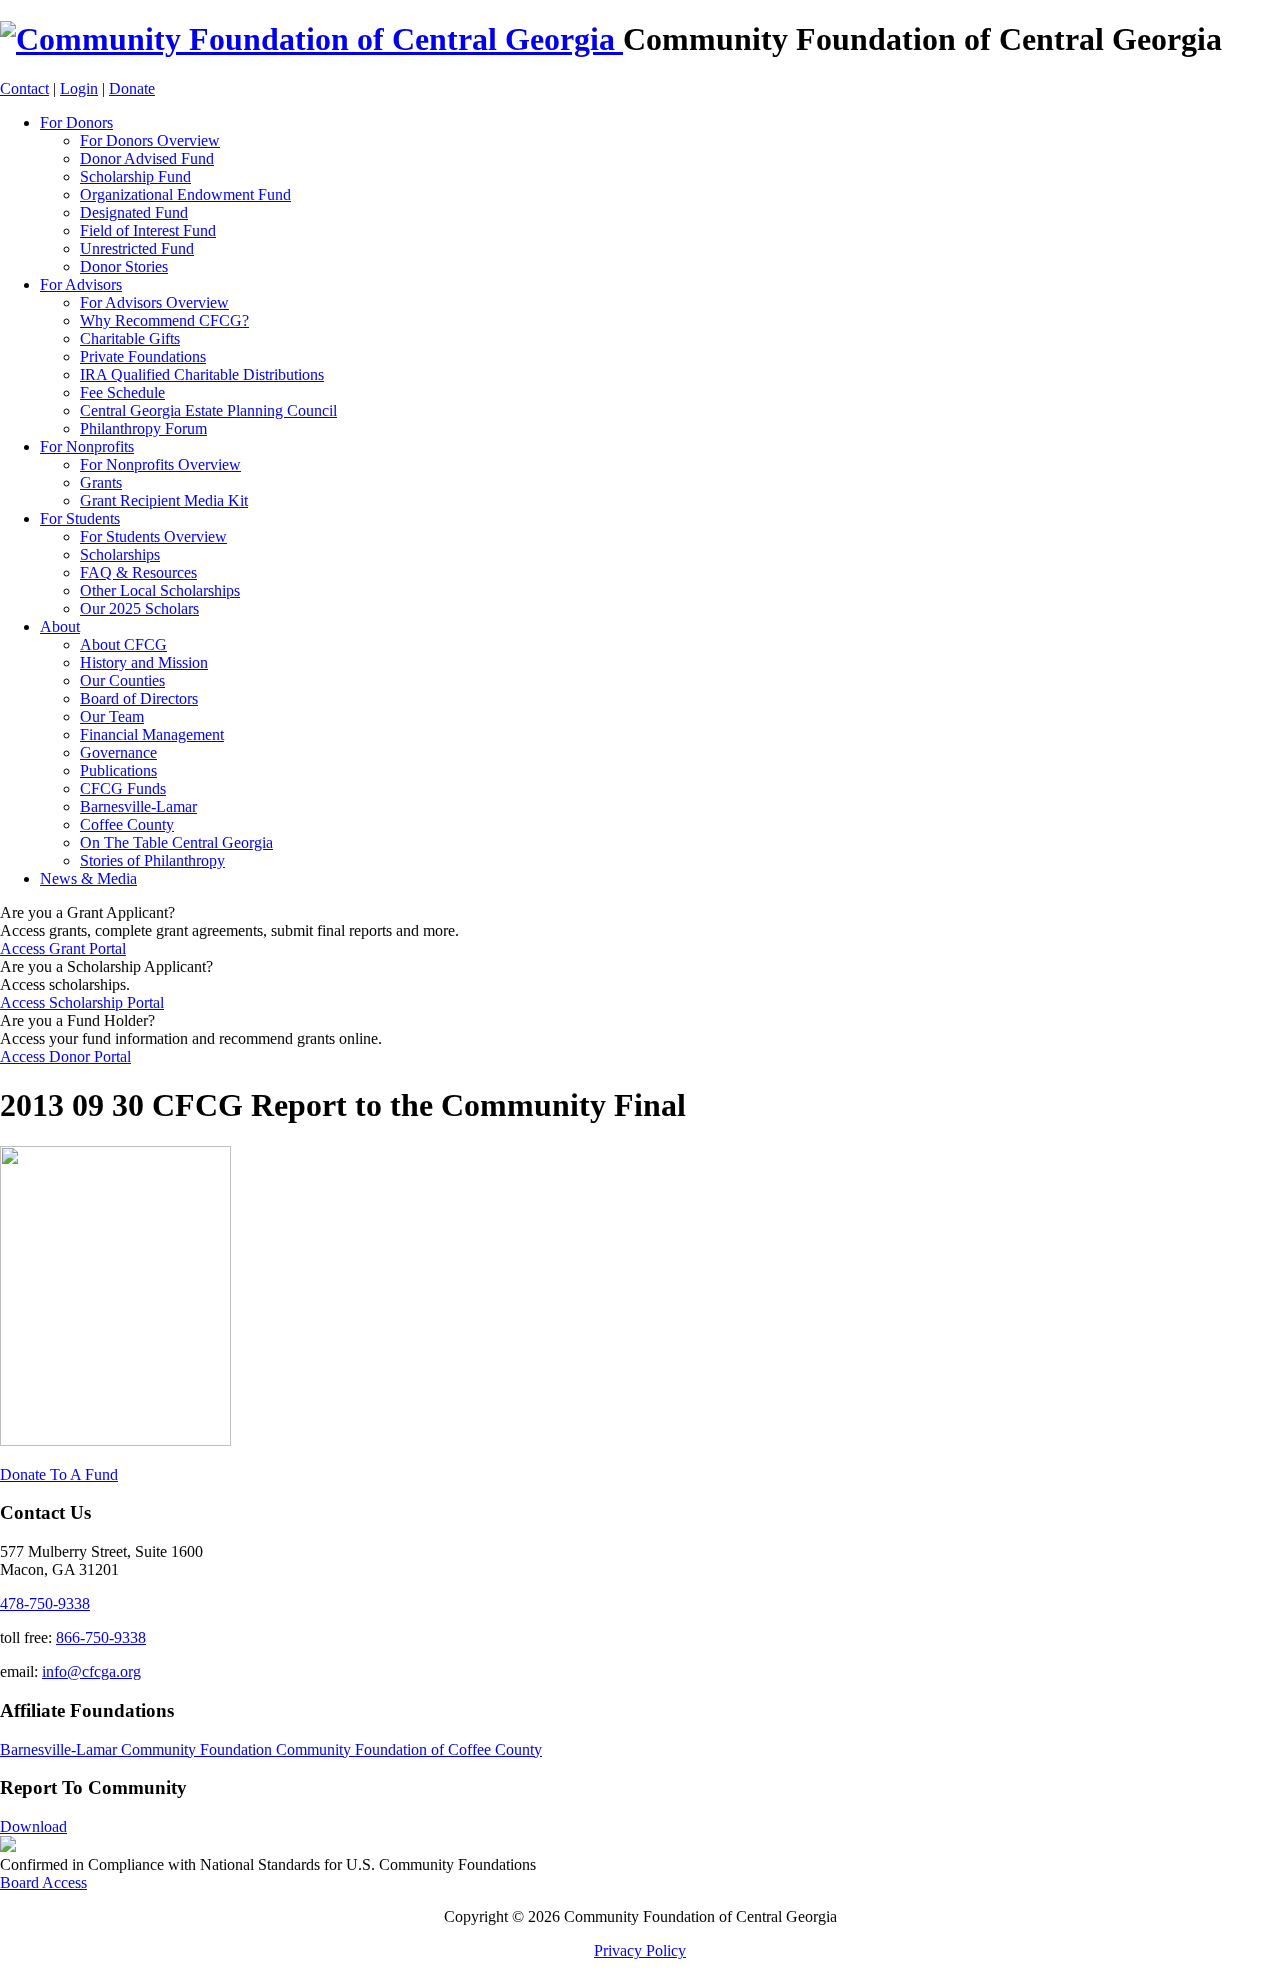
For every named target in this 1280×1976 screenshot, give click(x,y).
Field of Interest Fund (148, 230)
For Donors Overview (150, 140)
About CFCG (123, 644)
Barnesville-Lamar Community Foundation (138, 1749)
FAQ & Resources (138, 572)
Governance (118, 752)
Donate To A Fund (59, 1474)
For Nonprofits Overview (160, 464)
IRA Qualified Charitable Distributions (202, 374)
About (60, 626)
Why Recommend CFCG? (164, 320)
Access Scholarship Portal (82, 1002)
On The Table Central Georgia (176, 842)
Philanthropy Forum (143, 428)
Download (33, 1826)
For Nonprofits (87, 446)
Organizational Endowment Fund (185, 194)
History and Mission (144, 662)
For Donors (76, 122)
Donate (132, 88)
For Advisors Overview (154, 302)
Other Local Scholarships (160, 590)
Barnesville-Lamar (138, 806)
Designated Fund (134, 212)
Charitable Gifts (130, 338)
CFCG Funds (123, 788)
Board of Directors (139, 698)
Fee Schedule (122, 392)
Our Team (112, 716)
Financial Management (152, 734)
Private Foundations (143, 356)
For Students (80, 518)
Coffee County (127, 824)
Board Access (43, 1882)
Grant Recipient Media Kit (164, 500)
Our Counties (122, 680)
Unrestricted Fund (137, 248)
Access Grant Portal (63, 948)
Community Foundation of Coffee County (409, 1749)
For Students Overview (153, 536)
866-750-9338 (101, 1637)
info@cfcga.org (91, 1671)
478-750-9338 (45, 1603)
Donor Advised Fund (147, 158)
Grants (101, 482)
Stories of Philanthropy (152, 860)
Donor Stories (124, 266)
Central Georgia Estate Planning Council (208, 410)
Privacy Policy (640, 1950)
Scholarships (120, 554)
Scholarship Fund (135, 176)
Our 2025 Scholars (139, 608)
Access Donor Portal (65, 1056)
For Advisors (81, 284)
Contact (24, 88)
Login (79, 88)
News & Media (88, 878)
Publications (118, 770)
